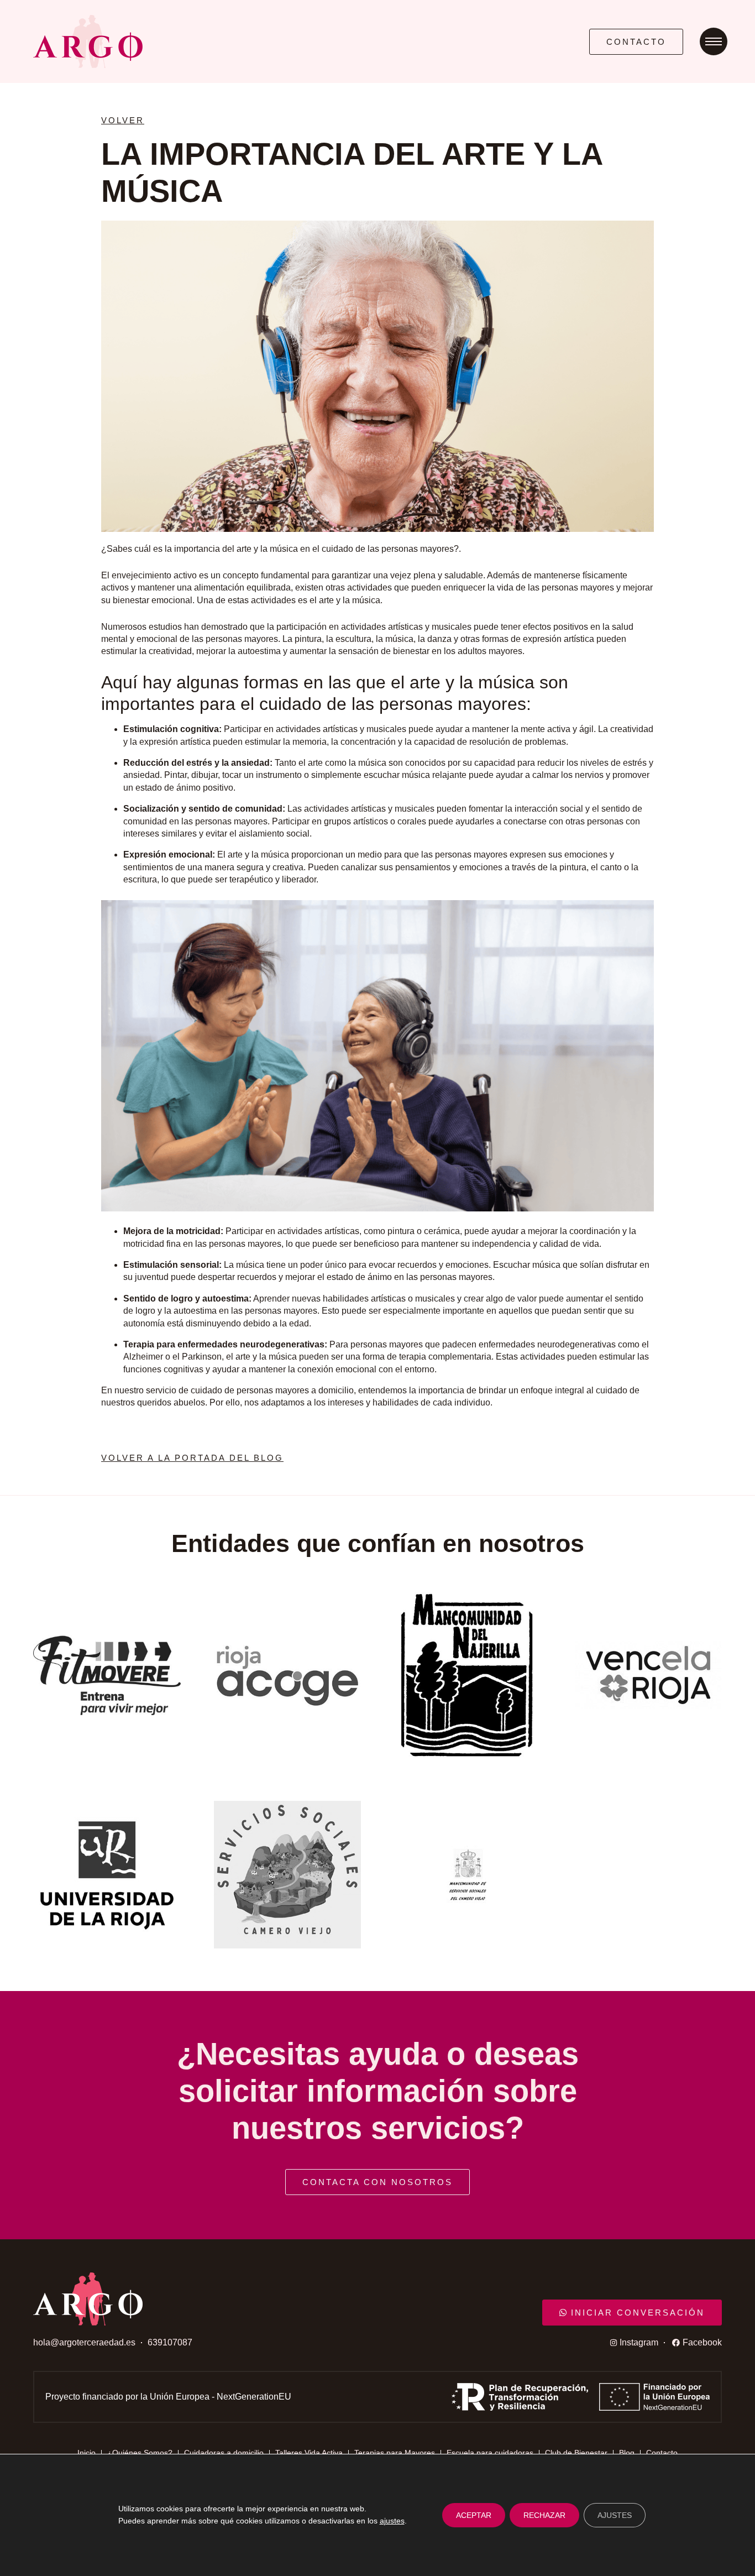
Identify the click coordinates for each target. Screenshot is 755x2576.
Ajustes (615, 2515)
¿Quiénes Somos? (140, 2453)
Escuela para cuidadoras (490, 2453)
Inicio (86, 2453)
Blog (627, 2453)
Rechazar (544, 2515)
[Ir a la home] (300, 41)
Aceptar (474, 2515)
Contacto (662, 2453)
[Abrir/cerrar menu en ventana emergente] (714, 41)
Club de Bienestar (576, 2453)
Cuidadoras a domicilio (224, 2453)
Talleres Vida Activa (309, 2453)
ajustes (392, 2521)
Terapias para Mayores (395, 2453)
